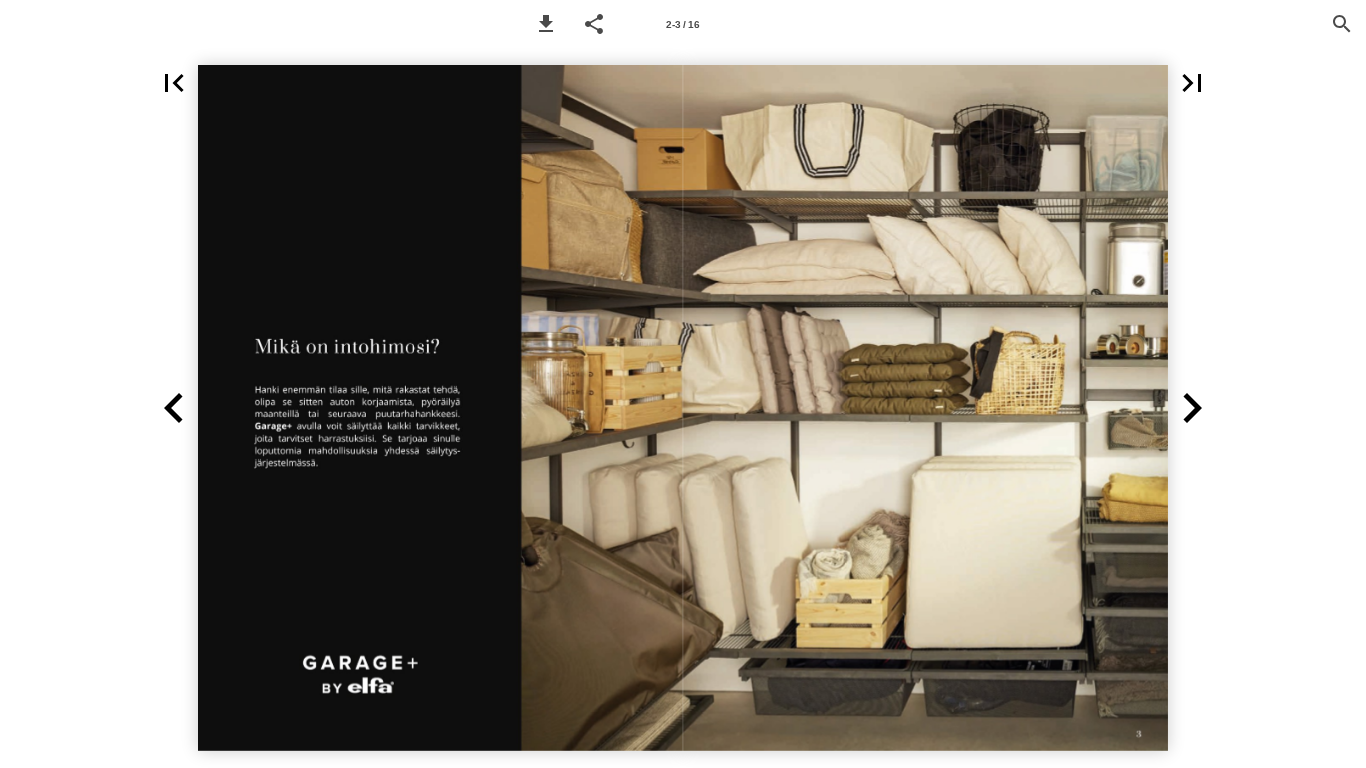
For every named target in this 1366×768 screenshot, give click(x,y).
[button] (546, 24)
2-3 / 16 (683, 24)
